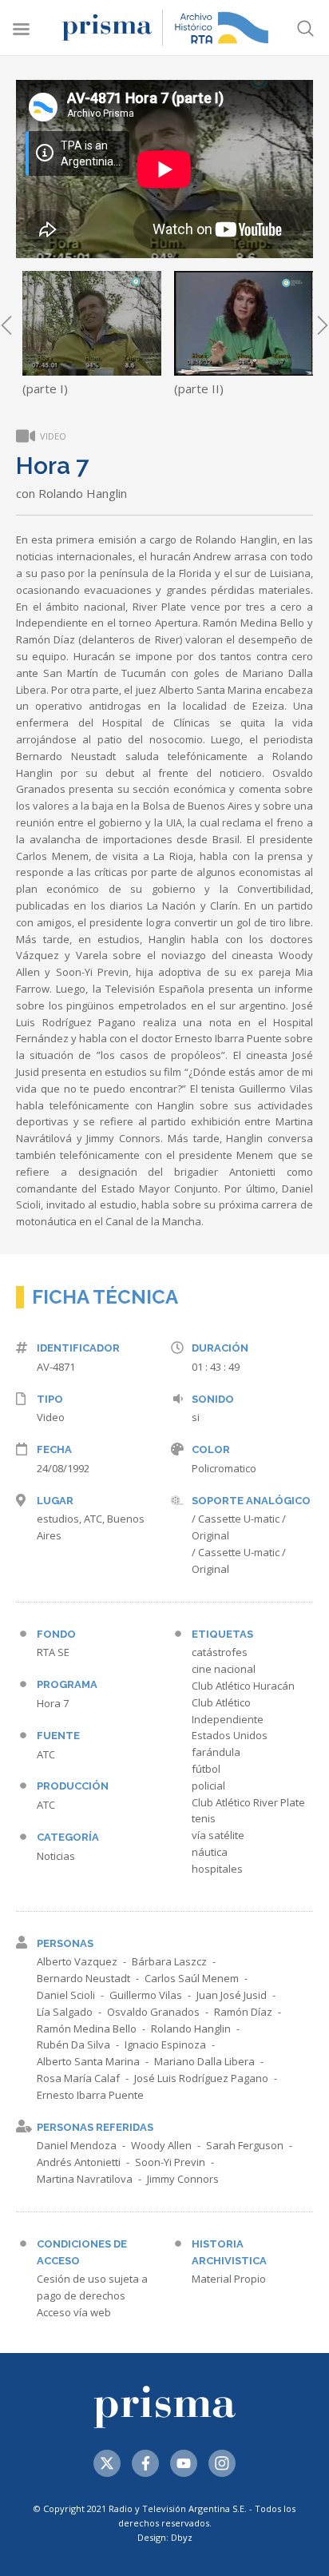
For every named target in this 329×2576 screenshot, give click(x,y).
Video (51, 1417)
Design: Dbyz (165, 2537)
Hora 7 (53, 1703)
